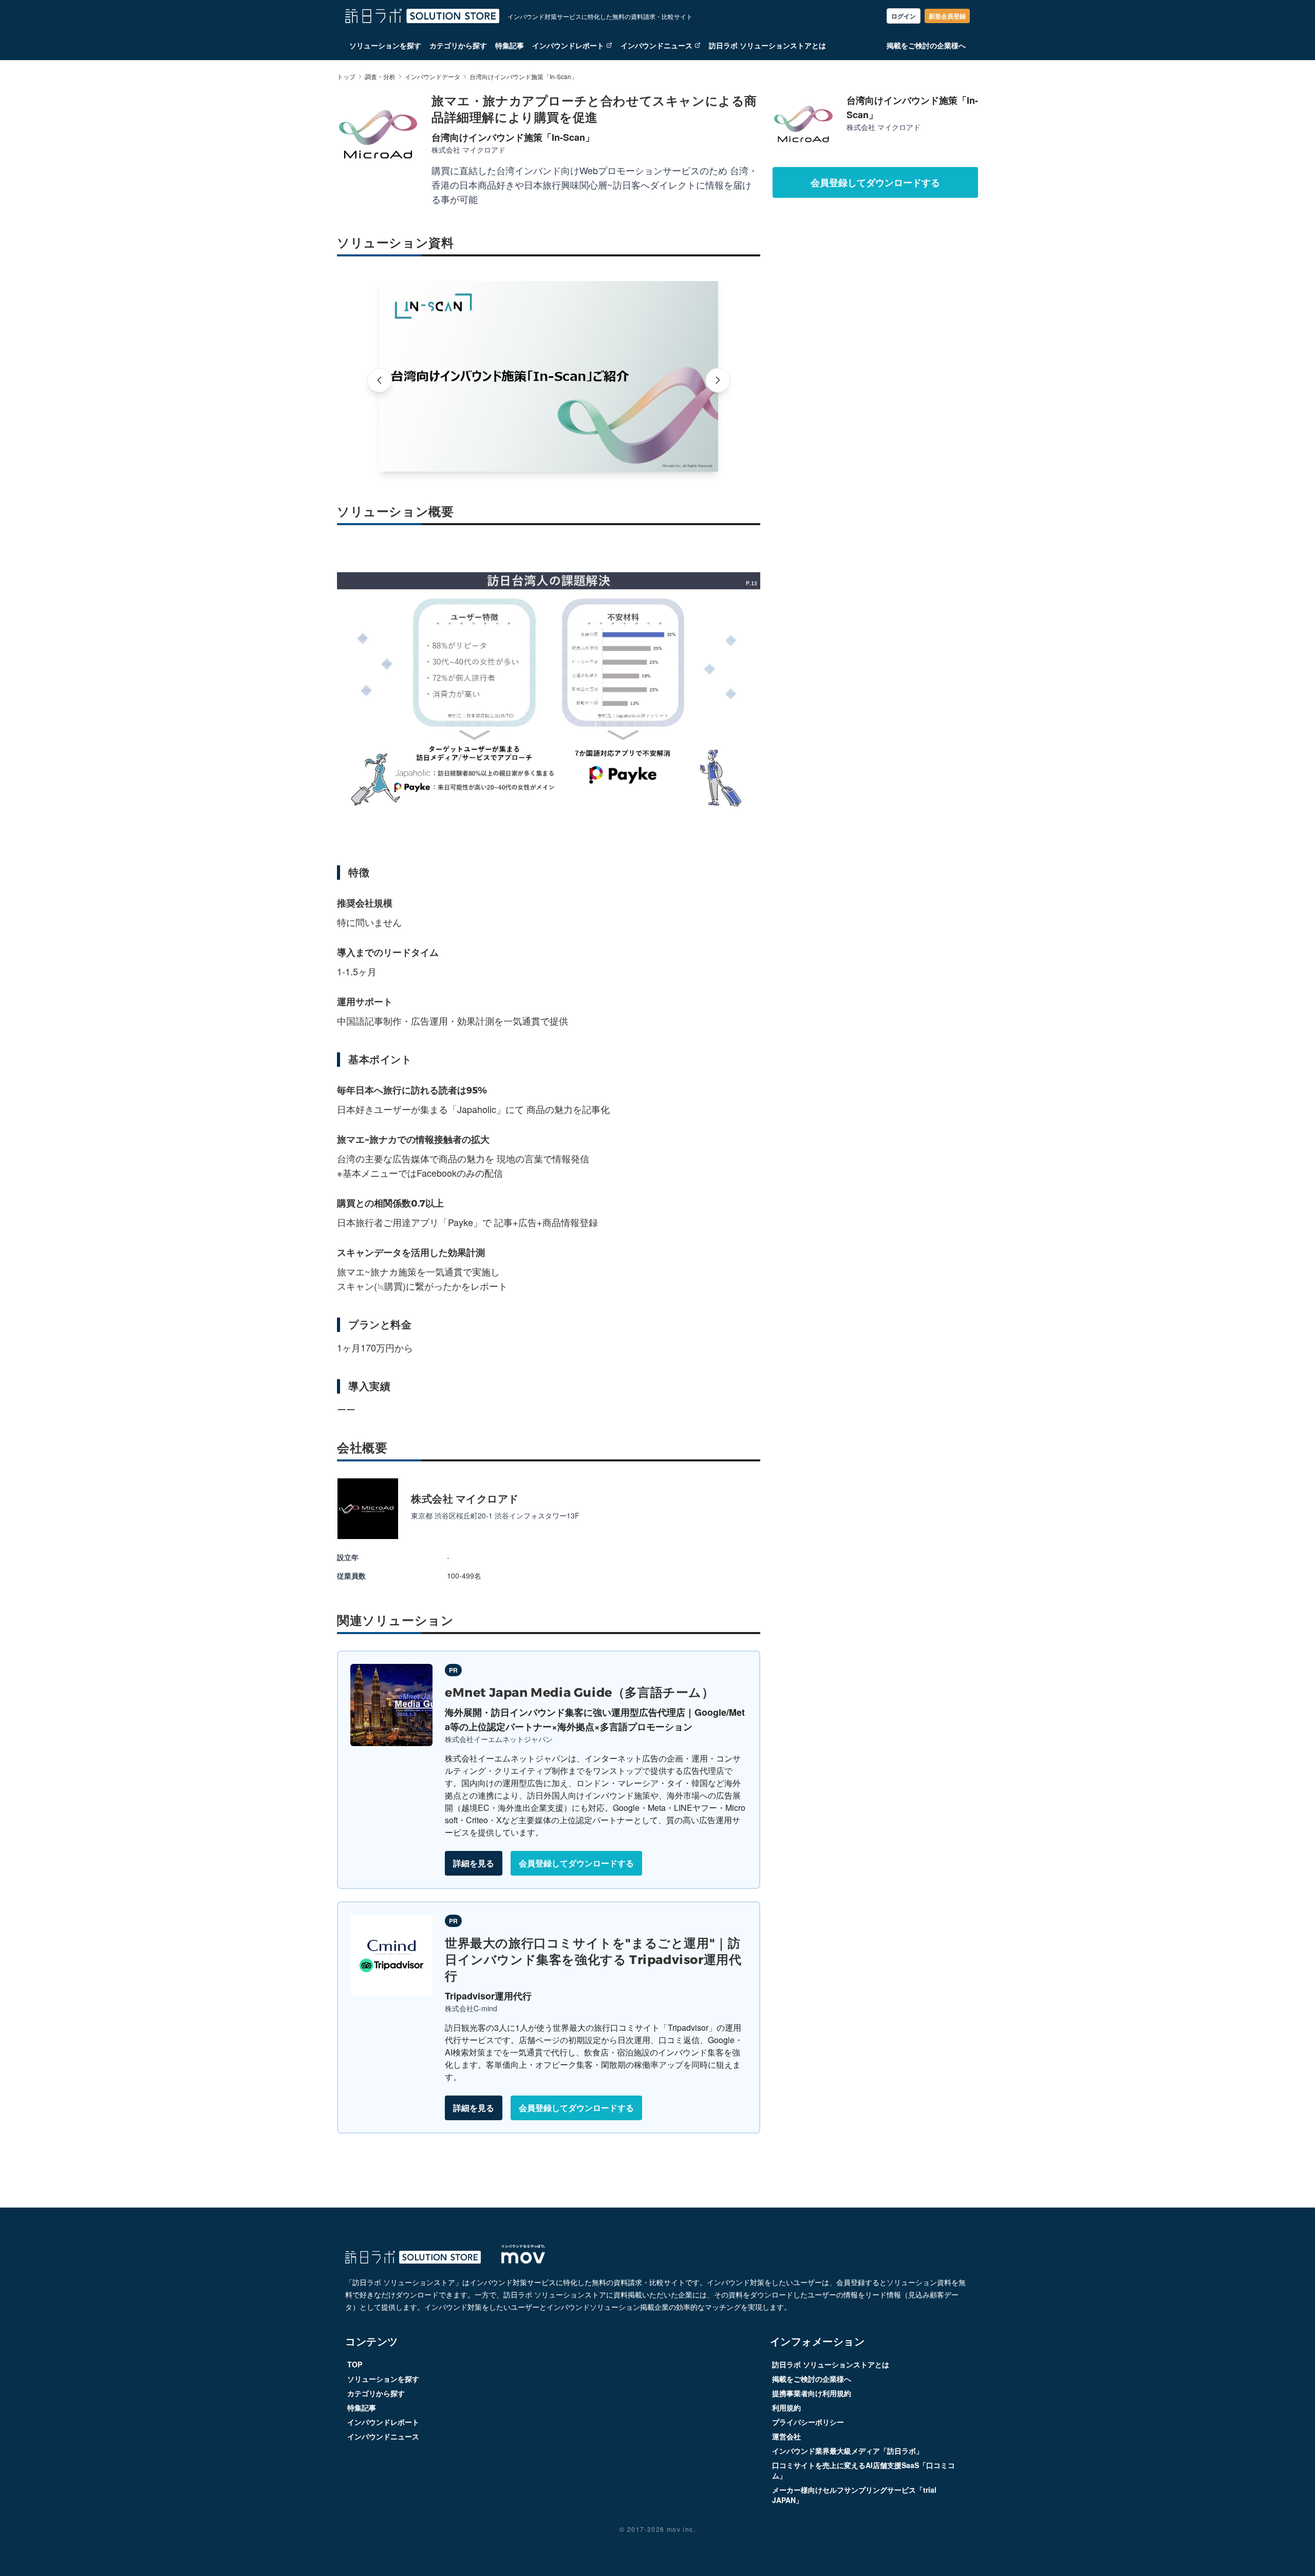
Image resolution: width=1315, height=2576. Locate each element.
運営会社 (786, 2436)
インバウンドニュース (656, 45)
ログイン (904, 16)
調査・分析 (380, 77)
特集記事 (510, 45)
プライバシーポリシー (808, 2422)
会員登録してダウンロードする (576, 1863)
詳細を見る (474, 1863)
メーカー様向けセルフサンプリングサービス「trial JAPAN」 (854, 2495)
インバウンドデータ (433, 77)
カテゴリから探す (458, 45)
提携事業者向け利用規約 (812, 2393)
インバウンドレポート (568, 45)
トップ (346, 77)
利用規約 (786, 2407)
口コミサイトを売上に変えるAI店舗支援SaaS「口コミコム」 (863, 2470)
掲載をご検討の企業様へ (926, 45)
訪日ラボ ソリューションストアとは (767, 45)
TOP (355, 2364)
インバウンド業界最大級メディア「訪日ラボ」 (848, 2451)
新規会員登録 (947, 16)
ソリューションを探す (385, 45)
